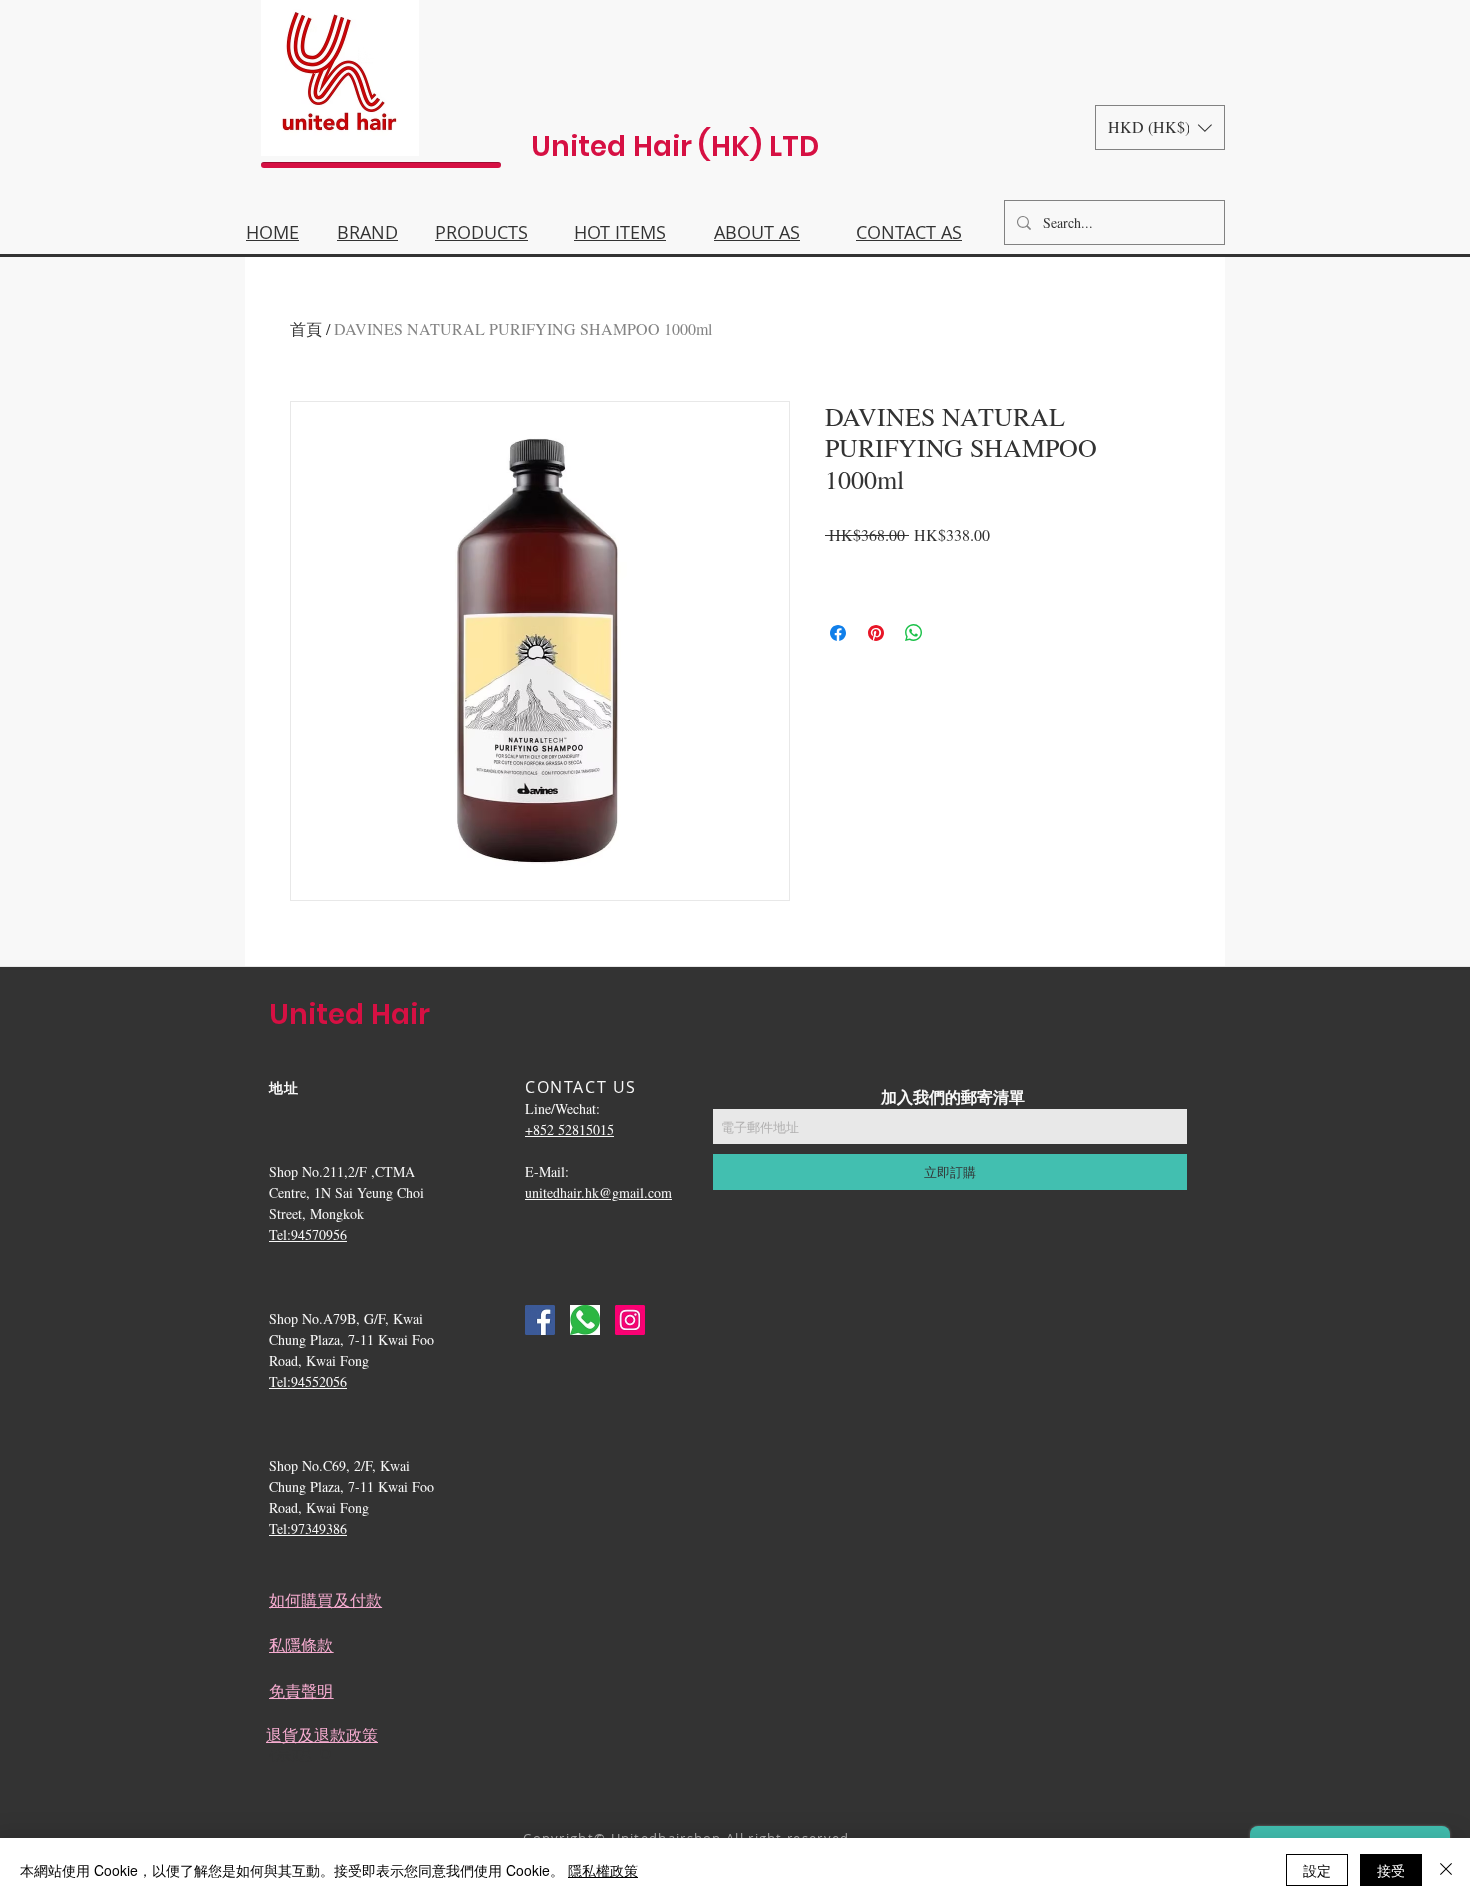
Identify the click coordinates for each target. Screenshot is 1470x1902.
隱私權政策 (603, 1870)
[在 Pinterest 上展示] (876, 633)
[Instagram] (630, 1320)
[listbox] (1160, 127)
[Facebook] (540, 1320)
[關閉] (1446, 1870)
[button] (1160, 127)
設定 (1317, 1870)
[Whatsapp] (585, 1320)
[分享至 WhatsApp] (914, 633)
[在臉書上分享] (838, 633)
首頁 (306, 328)
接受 (1391, 1870)
